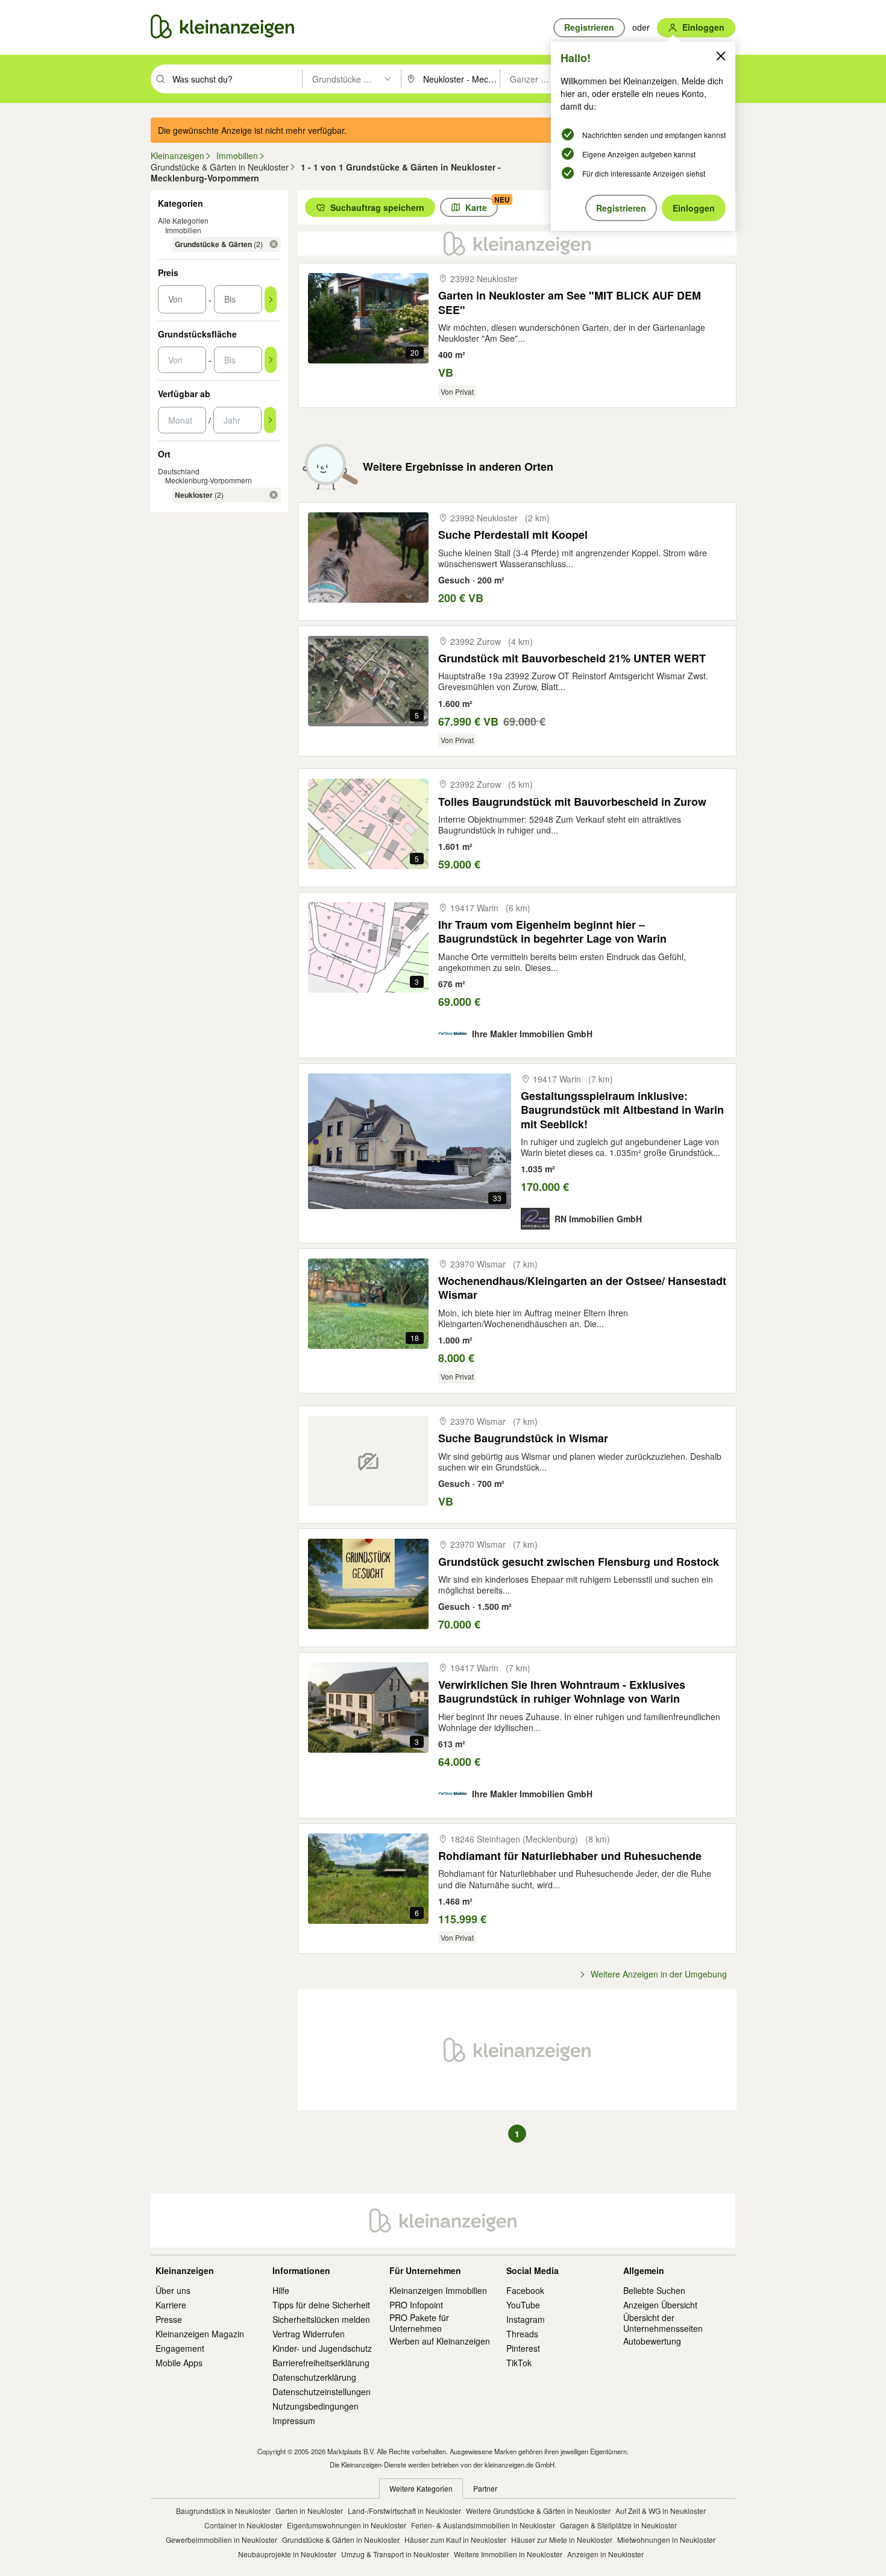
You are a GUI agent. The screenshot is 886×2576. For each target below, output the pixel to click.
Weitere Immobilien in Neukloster (508, 2554)
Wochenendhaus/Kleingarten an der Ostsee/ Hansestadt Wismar (582, 1288)
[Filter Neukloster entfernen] (274, 495)
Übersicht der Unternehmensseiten (663, 2323)
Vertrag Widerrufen (309, 2334)
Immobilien (183, 230)
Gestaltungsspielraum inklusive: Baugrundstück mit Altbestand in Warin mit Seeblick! (622, 1110)
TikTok (519, 2363)
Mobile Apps (179, 2363)
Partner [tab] (485, 2488)
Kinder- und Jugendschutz (322, 2348)
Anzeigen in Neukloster (605, 2554)
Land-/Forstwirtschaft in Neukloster (404, 2511)
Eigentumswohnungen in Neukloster (347, 2525)
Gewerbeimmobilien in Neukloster (222, 2540)
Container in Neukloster (243, 2525)
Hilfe (281, 2290)
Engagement (180, 2348)
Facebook (525, 2290)
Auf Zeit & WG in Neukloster (661, 2511)
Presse (169, 2319)
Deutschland (179, 471)
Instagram (526, 2319)
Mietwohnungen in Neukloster (666, 2540)
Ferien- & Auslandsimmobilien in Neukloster (483, 2525)
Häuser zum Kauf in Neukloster (455, 2540)
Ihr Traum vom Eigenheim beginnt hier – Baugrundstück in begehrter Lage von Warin (552, 932)
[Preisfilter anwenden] (271, 300)
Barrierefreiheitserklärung (321, 2363)
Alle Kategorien (183, 220)
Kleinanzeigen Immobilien (438, 2290)
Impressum (294, 2420)
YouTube (523, 2305)
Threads (522, 2334)
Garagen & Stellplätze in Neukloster (618, 2525)
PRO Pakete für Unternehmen (419, 2323)
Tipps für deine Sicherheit (321, 2305)
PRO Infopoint (416, 2305)
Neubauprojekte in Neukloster (287, 2554)
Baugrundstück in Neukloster (223, 2511)
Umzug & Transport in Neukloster (395, 2554)
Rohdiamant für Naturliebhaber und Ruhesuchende (570, 1856)
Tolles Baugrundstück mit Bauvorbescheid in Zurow (572, 802)
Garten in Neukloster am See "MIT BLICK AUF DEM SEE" (570, 303)
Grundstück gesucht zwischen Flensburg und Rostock (579, 1562)
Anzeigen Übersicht (660, 2305)
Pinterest (523, 2348)
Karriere (171, 2305)
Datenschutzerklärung (314, 2377)
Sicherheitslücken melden (321, 2319)
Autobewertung (652, 2341)
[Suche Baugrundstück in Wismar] (368, 1461)
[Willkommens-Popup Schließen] (721, 56)
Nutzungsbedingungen (316, 2406)
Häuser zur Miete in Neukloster (562, 2540)
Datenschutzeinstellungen (322, 2392)
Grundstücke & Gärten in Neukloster (341, 2540)
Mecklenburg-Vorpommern (209, 480)
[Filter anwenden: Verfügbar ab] (270, 420)
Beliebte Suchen (654, 2290)
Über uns (173, 2290)
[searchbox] (236, 79)
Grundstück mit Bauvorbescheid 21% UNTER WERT (572, 658)
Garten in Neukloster (309, 2511)
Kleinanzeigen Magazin (200, 2334)
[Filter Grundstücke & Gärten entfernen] (274, 244)
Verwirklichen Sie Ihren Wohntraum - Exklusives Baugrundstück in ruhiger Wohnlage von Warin (562, 1692)
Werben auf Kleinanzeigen (440, 2341)
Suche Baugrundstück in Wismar (523, 1438)
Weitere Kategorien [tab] (421, 2488)
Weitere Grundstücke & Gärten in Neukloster (538, 2511)
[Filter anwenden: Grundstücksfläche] (271, 360)
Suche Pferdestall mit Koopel (513, 535)
